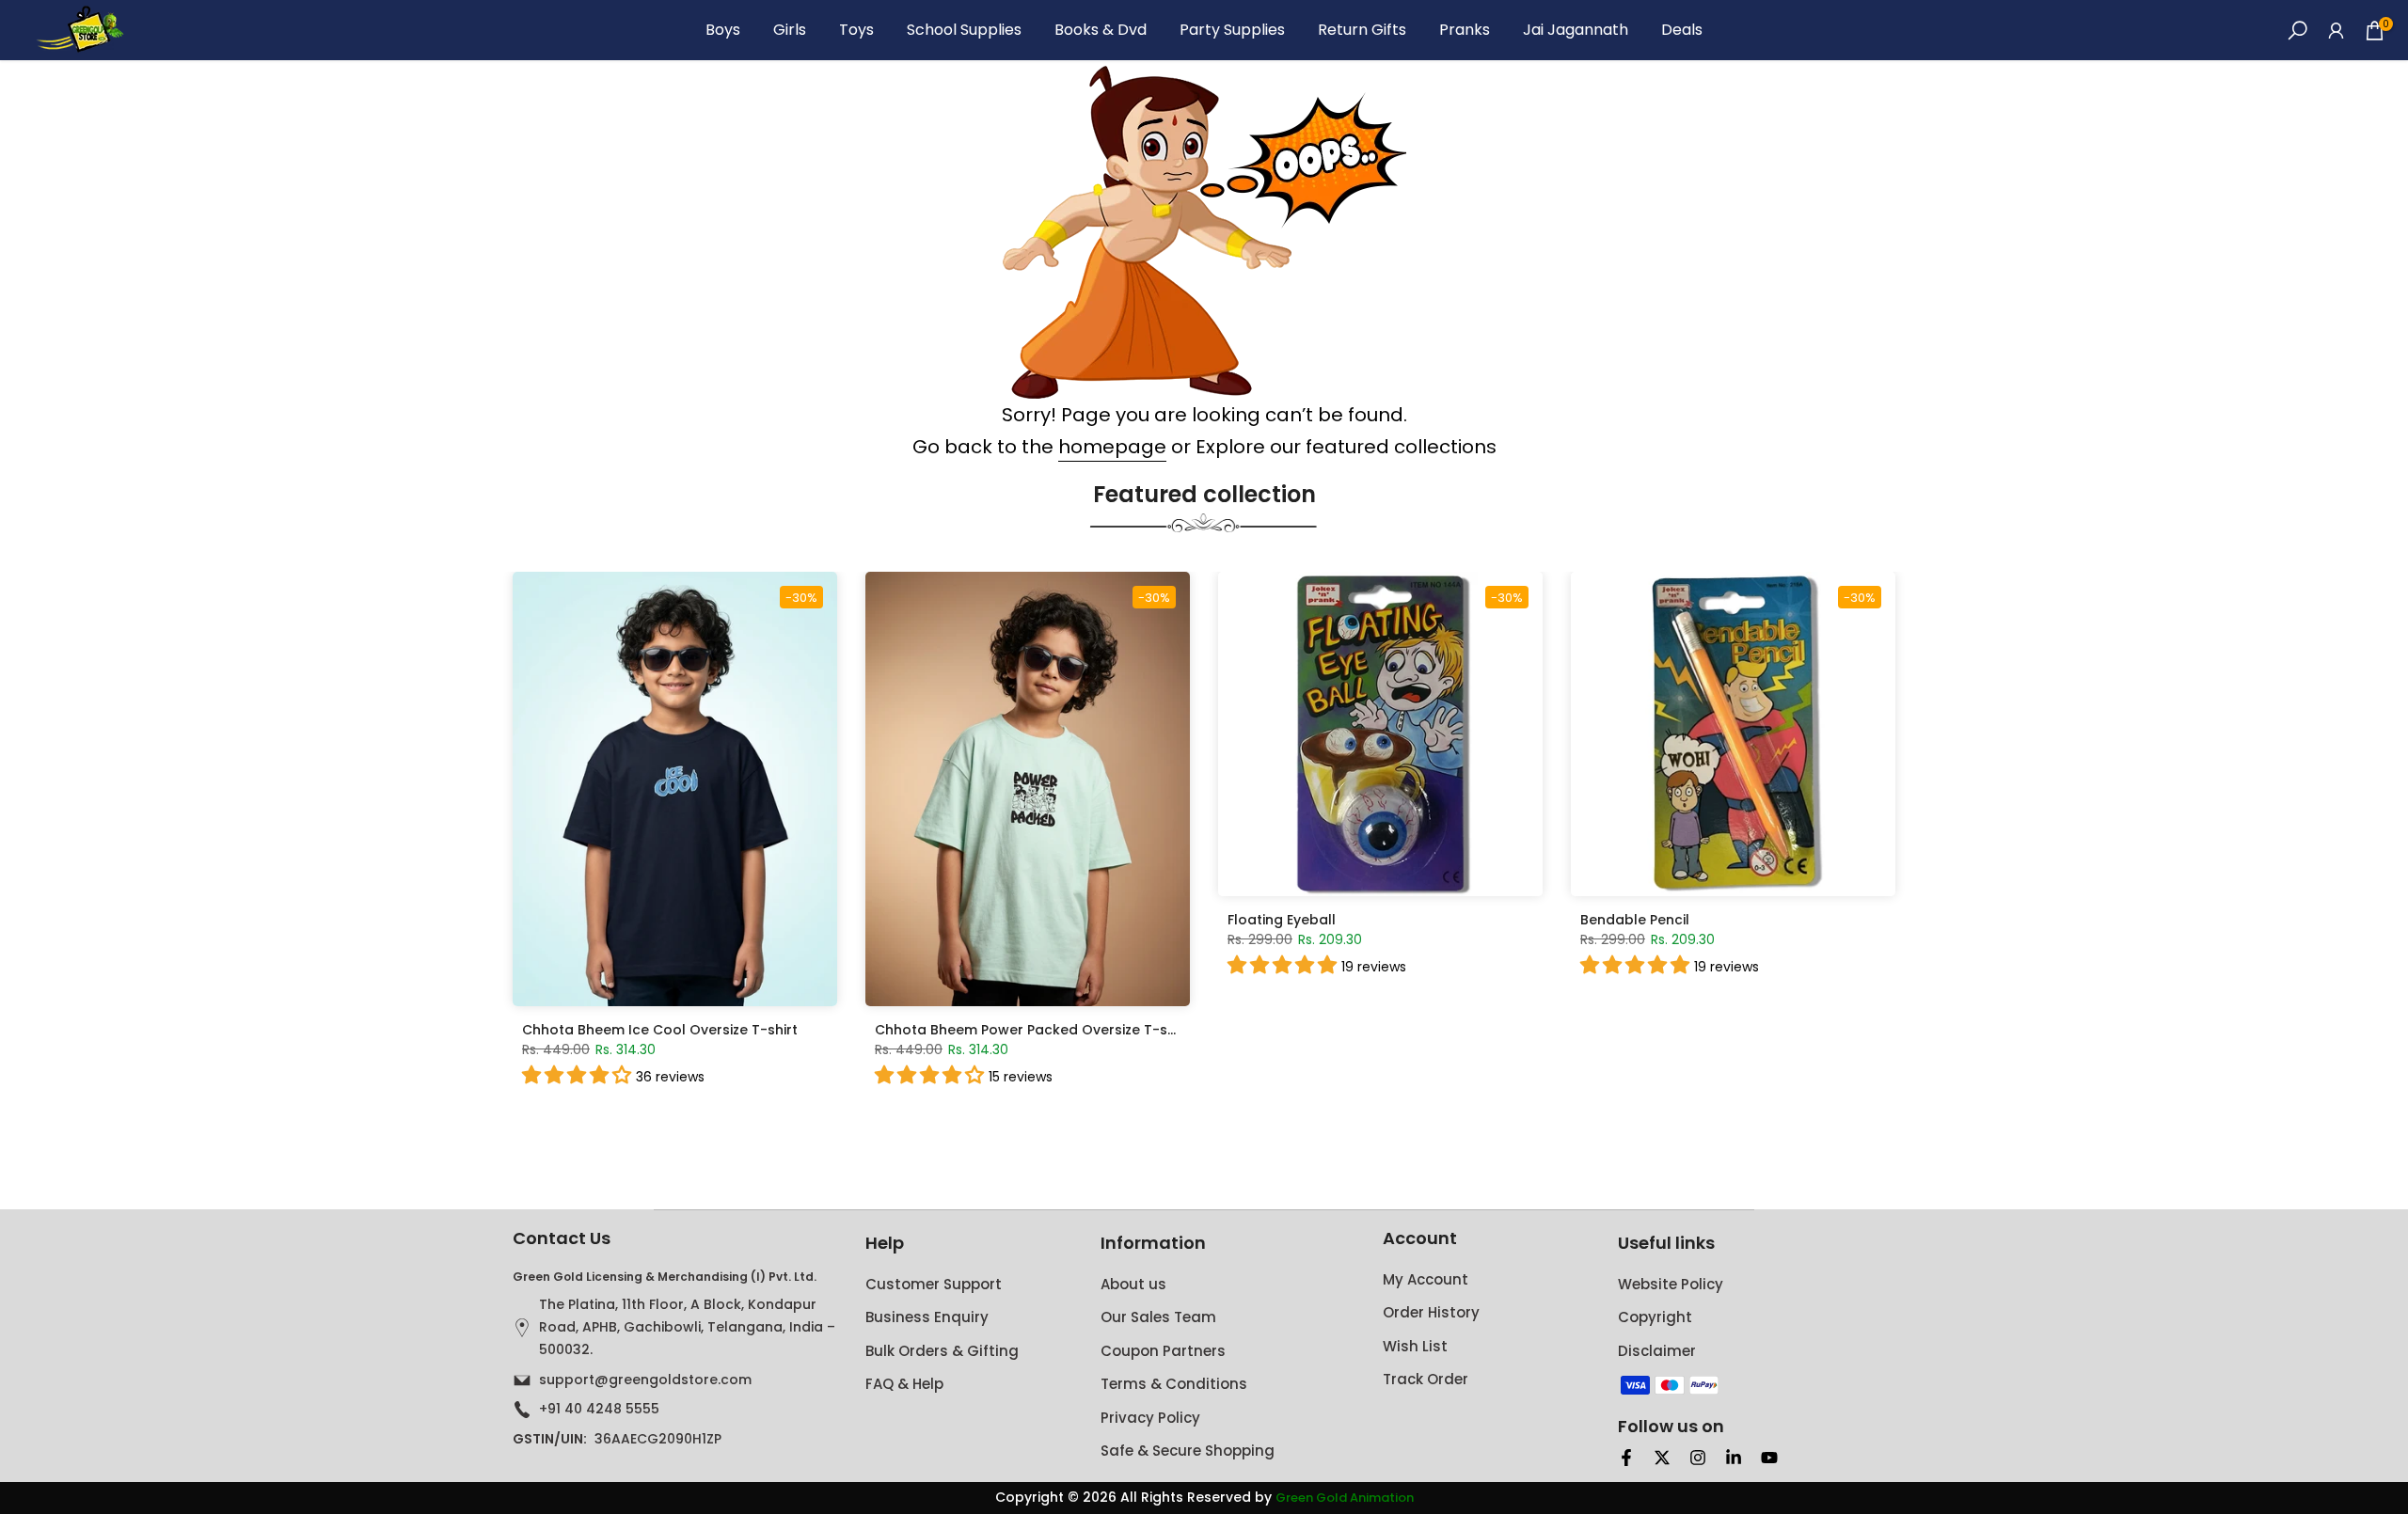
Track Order (1426, 1379)
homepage (1112, 447)
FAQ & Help (904, 1384)
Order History (1431, 1312)
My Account (1426, 1279)
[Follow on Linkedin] (1734, 1458)
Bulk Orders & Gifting (942, 1351)
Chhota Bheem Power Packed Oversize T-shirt (1032, 1030)
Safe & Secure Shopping (1188, 1451)
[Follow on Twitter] (1662, 1458)
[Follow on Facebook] (1626, 1458)
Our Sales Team (1158, 1317)
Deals (1682, 30)
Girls (790, 30)
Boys (723, 30)
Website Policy (1671, 1284)
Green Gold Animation (1345, 1498)
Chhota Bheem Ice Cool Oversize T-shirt (660, 1030)
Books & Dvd (1101, 30)
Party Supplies (1232, 30)
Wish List (1415, 1346)
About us (1133, 1284)
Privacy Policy (1150, 1418)
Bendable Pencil (1635, 920)
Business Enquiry (927, 1317)
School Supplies (964, 30)
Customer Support (934, 1284)
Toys (856, 30)
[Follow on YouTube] (1769, 1458)
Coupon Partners (1163, 1351)
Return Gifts (1362, 30)
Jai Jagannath (1576, 30)
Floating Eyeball (1282, 920)
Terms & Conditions (1174, 1384)
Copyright (1655, 1317)
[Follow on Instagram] (1698, 1458)
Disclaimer (1657, 1351)
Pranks (1465, 30)
